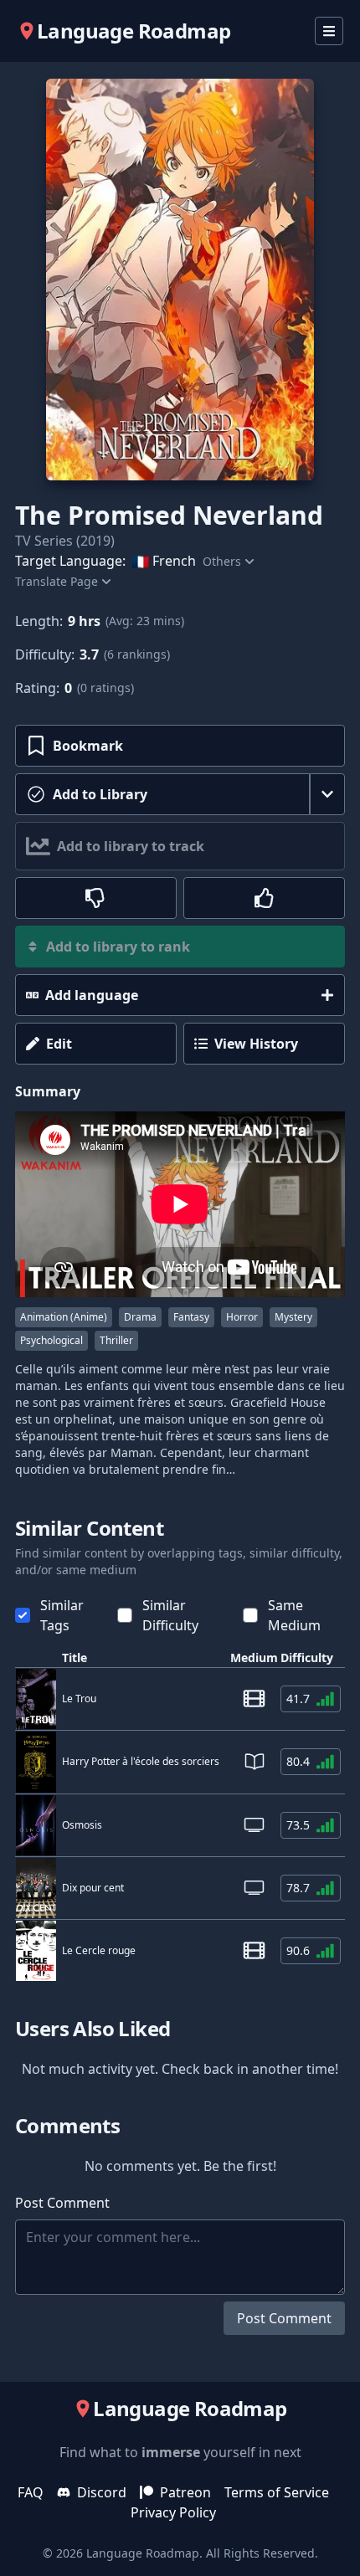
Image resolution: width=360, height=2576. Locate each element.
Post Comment (284, 2318)
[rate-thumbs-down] (96, 898)
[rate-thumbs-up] (264, 898)
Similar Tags (62, 1615)
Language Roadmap (143, 2553)
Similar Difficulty (170, 1615)
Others (222, 561)
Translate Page (57, 581)
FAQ (31, 2492)
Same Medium (294, 1615)
